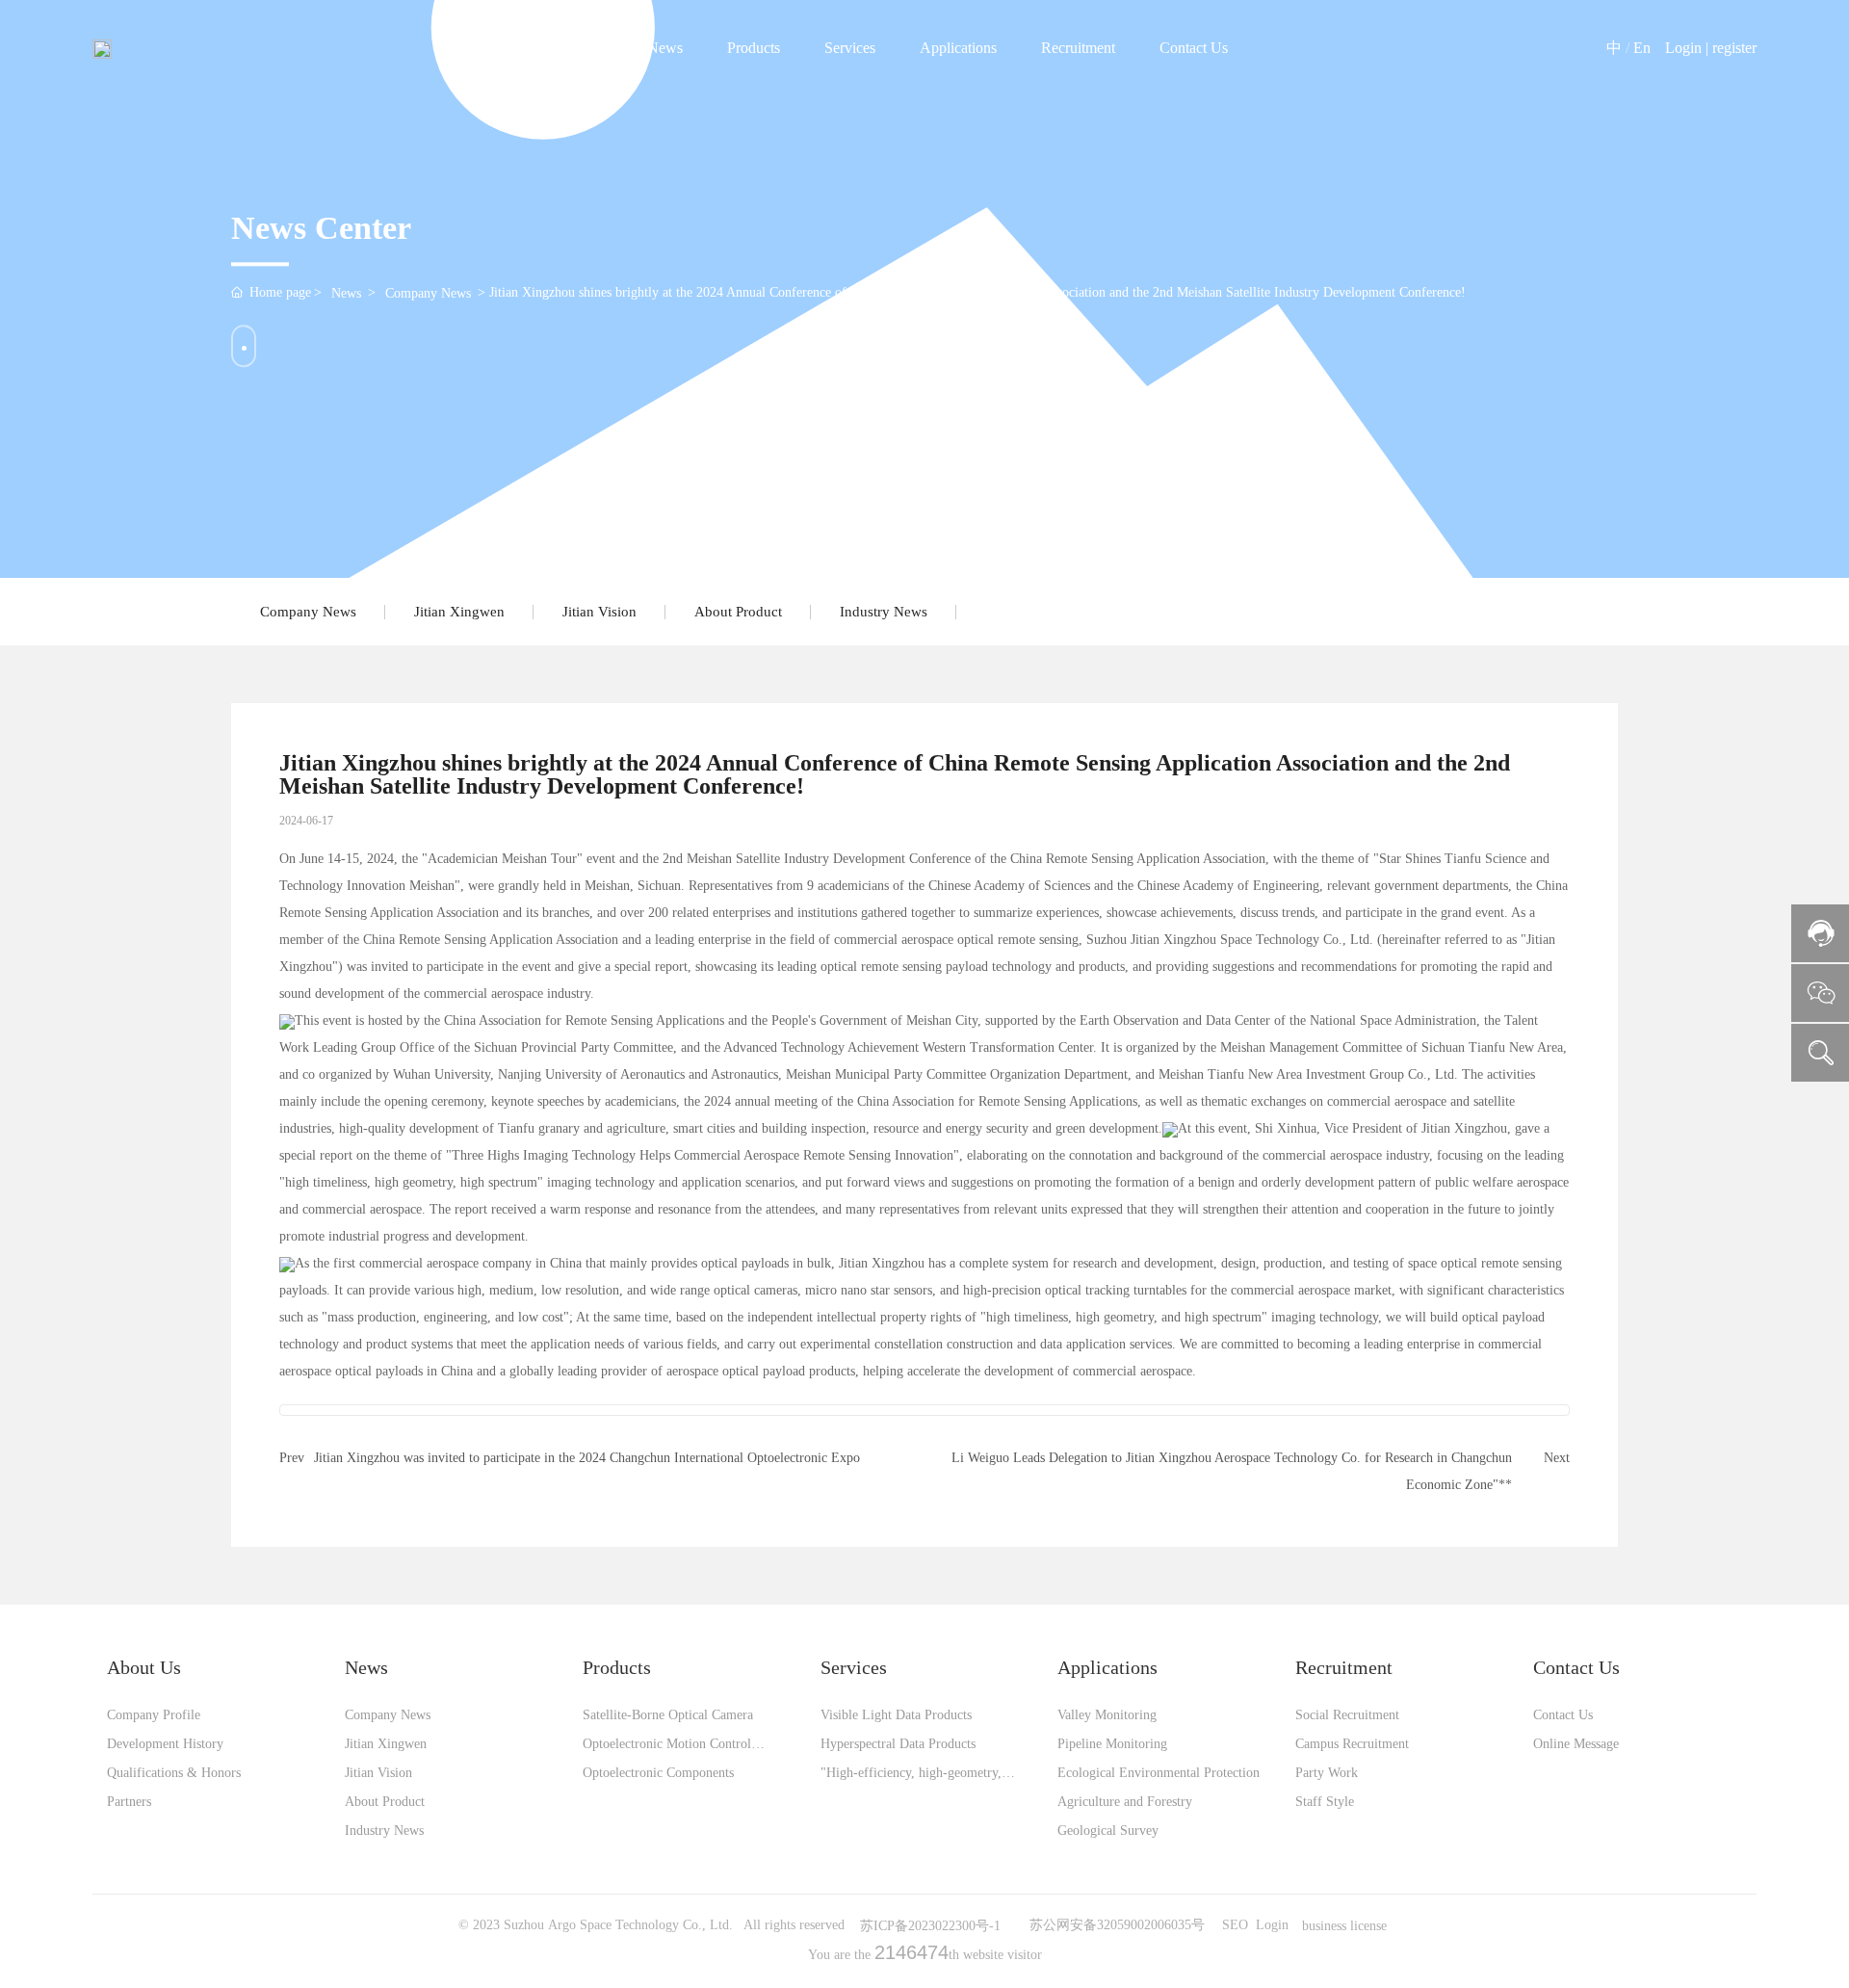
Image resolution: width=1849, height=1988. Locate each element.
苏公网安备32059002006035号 (1117, 1925)
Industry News (884, 612)
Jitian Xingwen (459, 612)
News (346, 293)
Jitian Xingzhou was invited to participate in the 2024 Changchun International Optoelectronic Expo (587, 1458)
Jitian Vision (599, 612)
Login (1685, 48)
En (1642, 48)
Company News (428, 293)
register (1734, 48)
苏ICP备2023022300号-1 (930, 1926)
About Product (738, 612)
